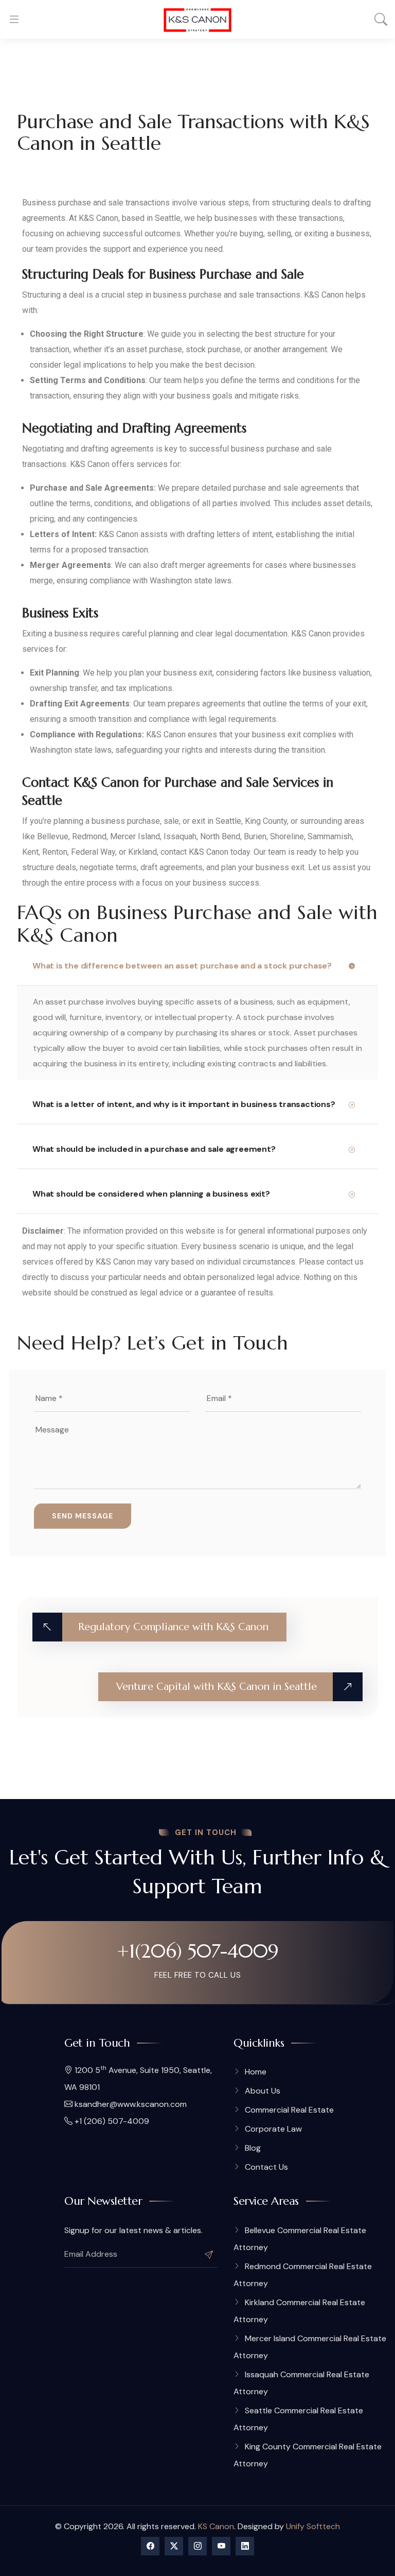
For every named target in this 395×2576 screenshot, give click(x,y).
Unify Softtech (313, 2526)
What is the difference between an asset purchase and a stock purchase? (182, 966)
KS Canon (216, 2526)
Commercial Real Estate (289, 2110)
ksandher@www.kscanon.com (130, 2104)
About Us (263, 2091)
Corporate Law (273, 2129)
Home (256, 2072)
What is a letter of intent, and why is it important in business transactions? (184, 1104)
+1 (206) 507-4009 (111, 2121)
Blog (253, 2148)
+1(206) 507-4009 (198, 1951)
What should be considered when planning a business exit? (151, 1194)
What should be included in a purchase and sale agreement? (154, 1149)
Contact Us (266, 2167)
